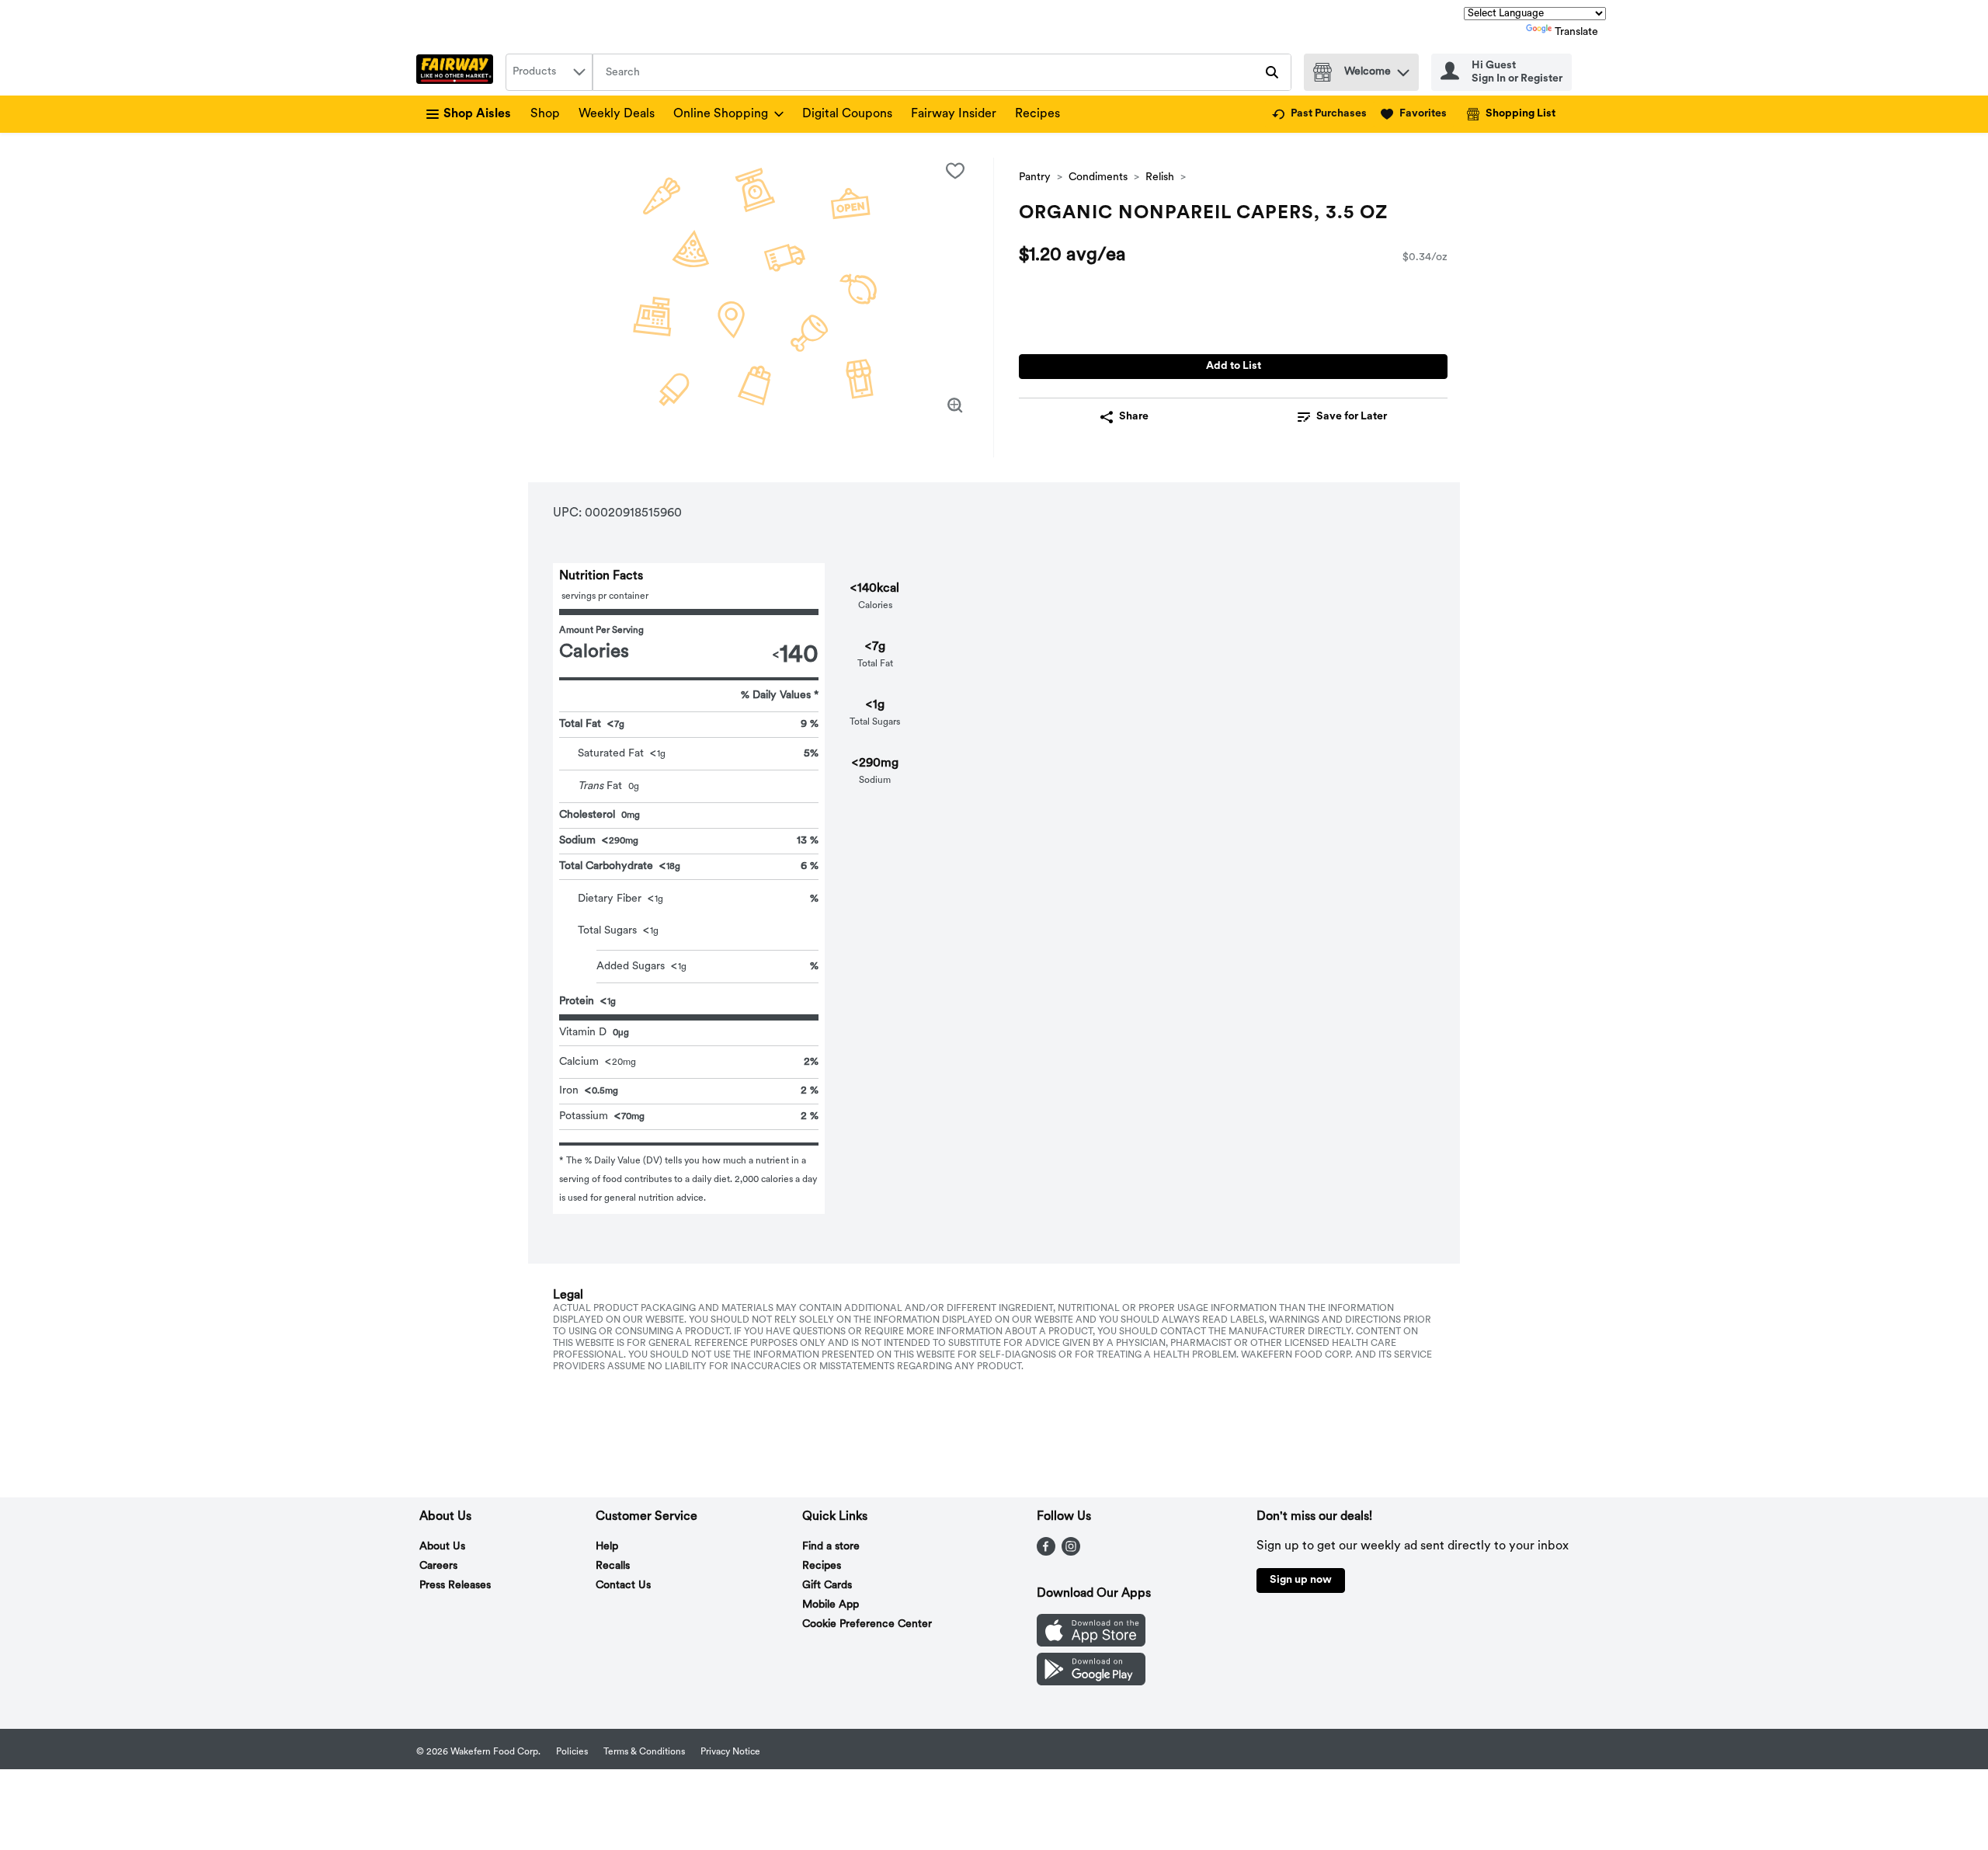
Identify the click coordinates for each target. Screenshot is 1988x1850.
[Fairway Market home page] (458, 72)
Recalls (613, 1566)
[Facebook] (1046, 1553)
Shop (545, 114)
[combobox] (549, 72)
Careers (438, 1566)
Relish (1160, 177)
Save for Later (1352, 417)
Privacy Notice (730, 1752)
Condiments (1098, 177)
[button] (1403, 69)
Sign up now (1301, 1580)
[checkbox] (955, 171)
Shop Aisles (477, 114)
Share (1134, 417)
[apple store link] (1091, 1643)
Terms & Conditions (644, 1752)
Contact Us (623, 1586)
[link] (1319, 114)
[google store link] (1091, 1682)
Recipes (1037, 114)
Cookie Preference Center (867, 1624)
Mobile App (831, 1605)
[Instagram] (1071, 1553)
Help (607, 1547)
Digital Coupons (847, 114)
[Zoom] (955, 405)
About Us (442, 1547)
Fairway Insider (954, 114)
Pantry (1035, 177)
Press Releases (455, 1586)
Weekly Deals (617, 114)
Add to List (1234, 366)
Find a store (831, 1547)
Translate (1576, 32)
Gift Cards (827, 1586)
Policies (572, 1752)
